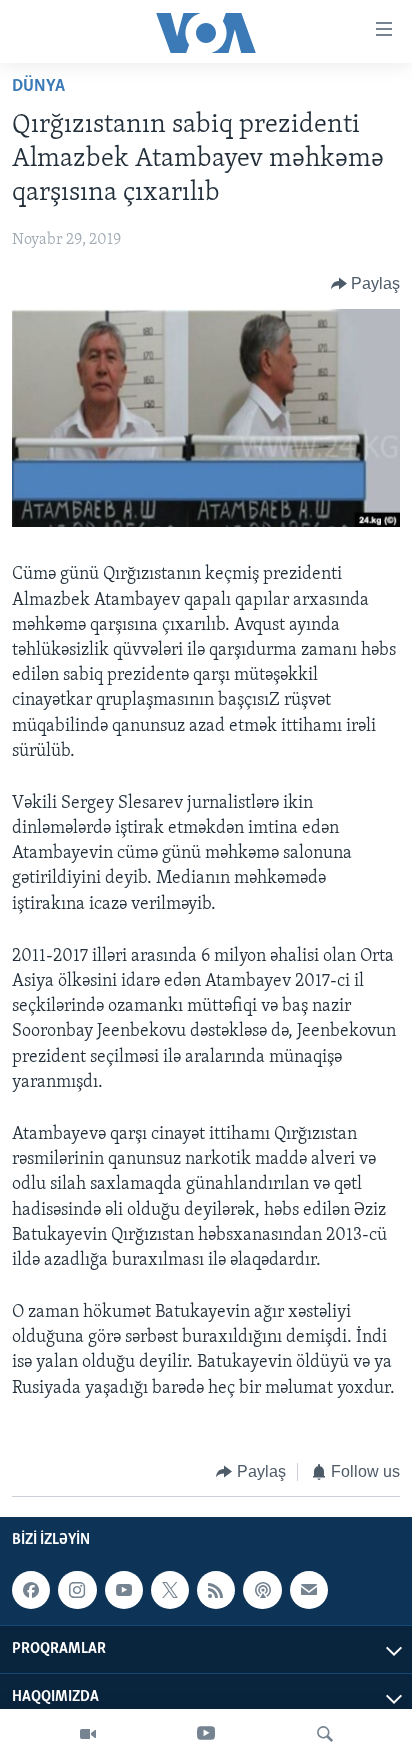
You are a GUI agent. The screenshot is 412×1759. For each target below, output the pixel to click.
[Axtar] (325, 1734)
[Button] (366, 284)
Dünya (38, 87)
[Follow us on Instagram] (77, 1590)
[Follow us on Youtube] (124, 1590)
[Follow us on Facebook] (31, 1590)
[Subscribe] (309, 1590)
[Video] (88, 1734)
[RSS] (216, 1590)
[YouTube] (206, 1734)
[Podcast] (262, 1590)
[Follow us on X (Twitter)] (170, 1590)
